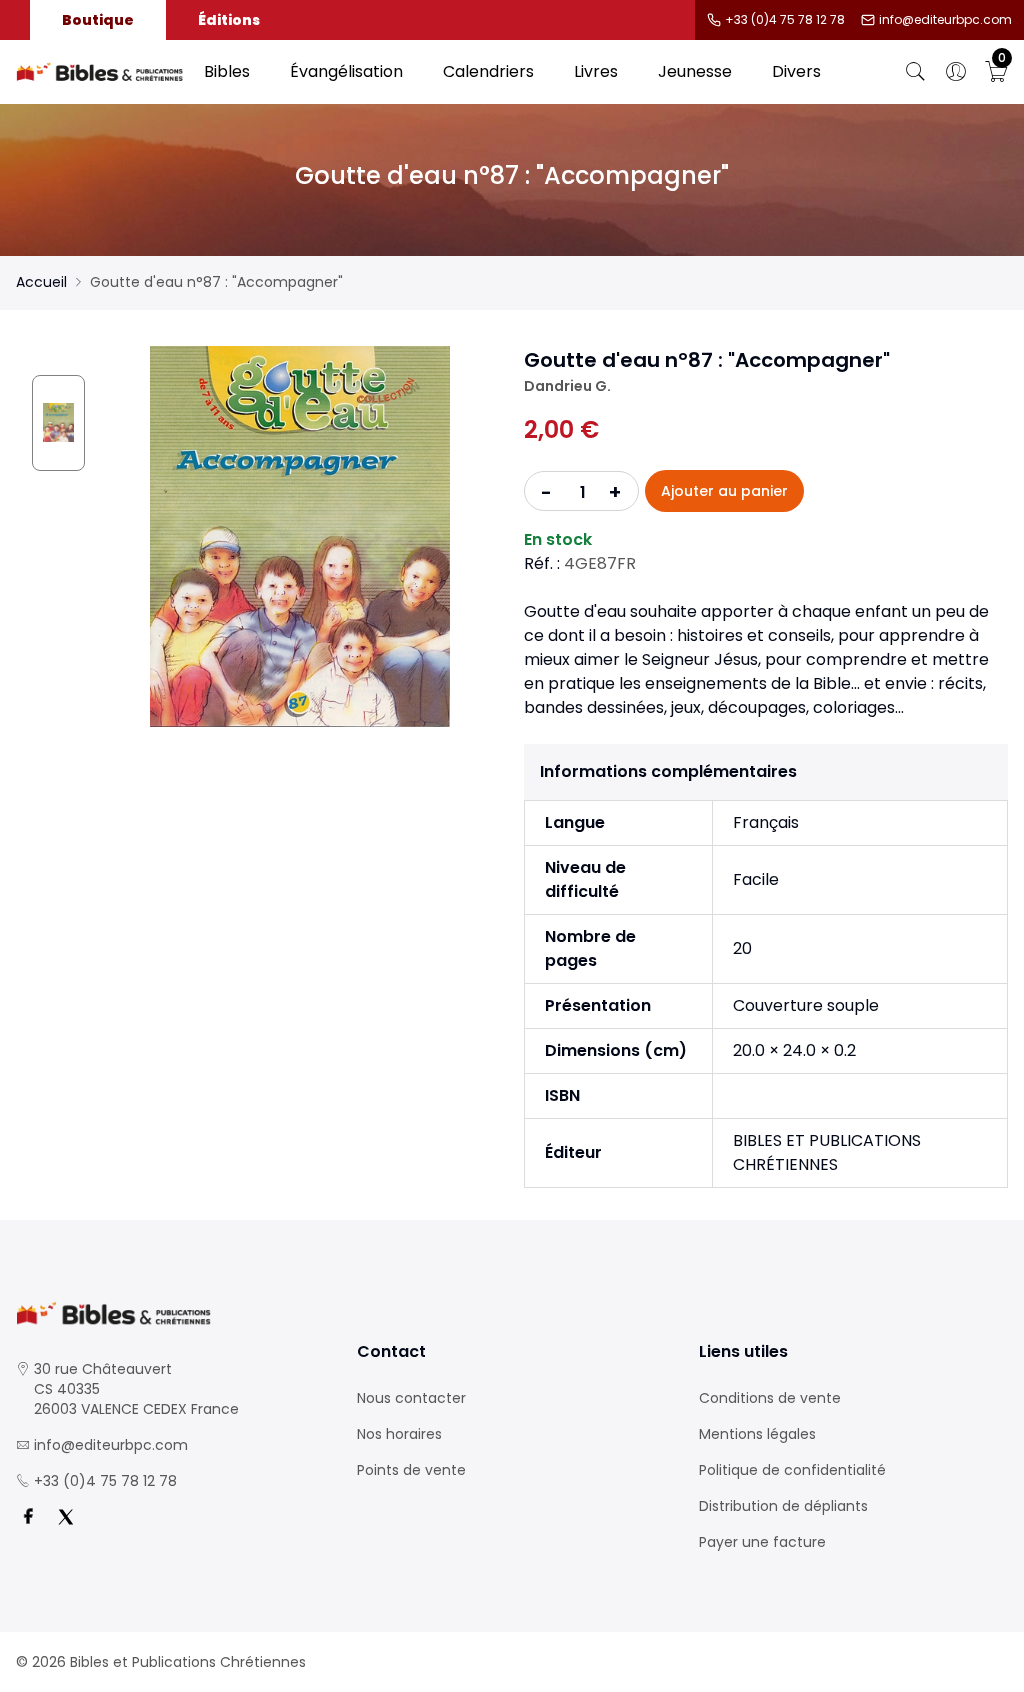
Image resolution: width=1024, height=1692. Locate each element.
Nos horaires (399, 1434)
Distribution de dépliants (783, 1506)
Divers (796, 71)
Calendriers (488, 71)
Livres (596, 71)
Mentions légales (757, 1434)
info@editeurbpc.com (945, 20)
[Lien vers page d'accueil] (100, 72)
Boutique (98, 20)
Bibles (227, 71)
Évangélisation (346, 71)
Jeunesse (695, 71)
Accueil (41, 282)
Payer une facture (762, 1542)
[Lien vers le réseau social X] (66, 1517)
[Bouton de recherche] (916, 72)
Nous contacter (411, 1398)
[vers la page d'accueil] (170, 1313)
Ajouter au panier (724, 491)
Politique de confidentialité (792, 1470)
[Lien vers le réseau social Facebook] (28, 1517)
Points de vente (411, 1470)
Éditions (229, 20)
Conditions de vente (770, 1398)
